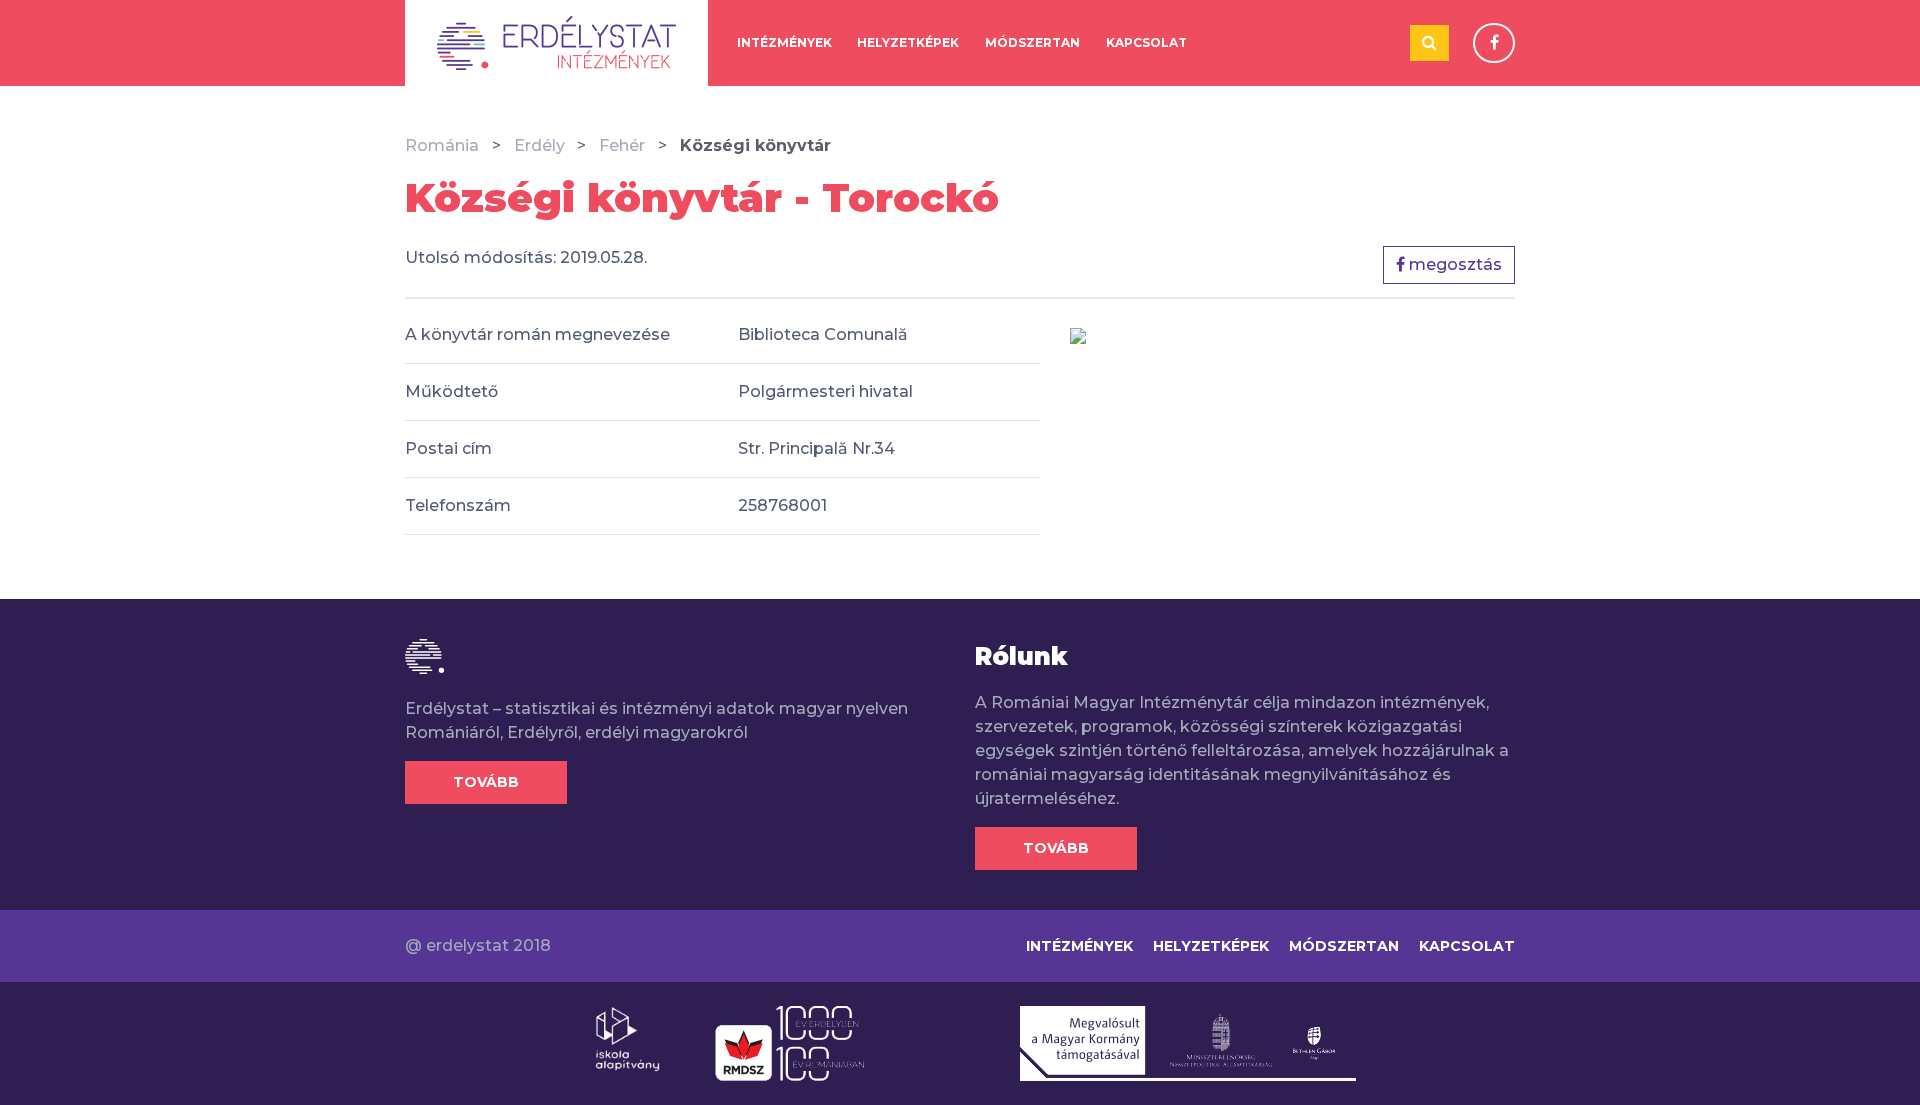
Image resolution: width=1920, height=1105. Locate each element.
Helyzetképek (908, 42)
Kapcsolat (1146, 42)
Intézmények (784, 42)
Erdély (539, 145)
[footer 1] (627, 1038)
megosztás (1453, 264)
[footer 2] (789, 1042)
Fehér (622, 145)
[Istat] (556, 43)
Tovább (486, 782)
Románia (442, 145)
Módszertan (1032, 42)
